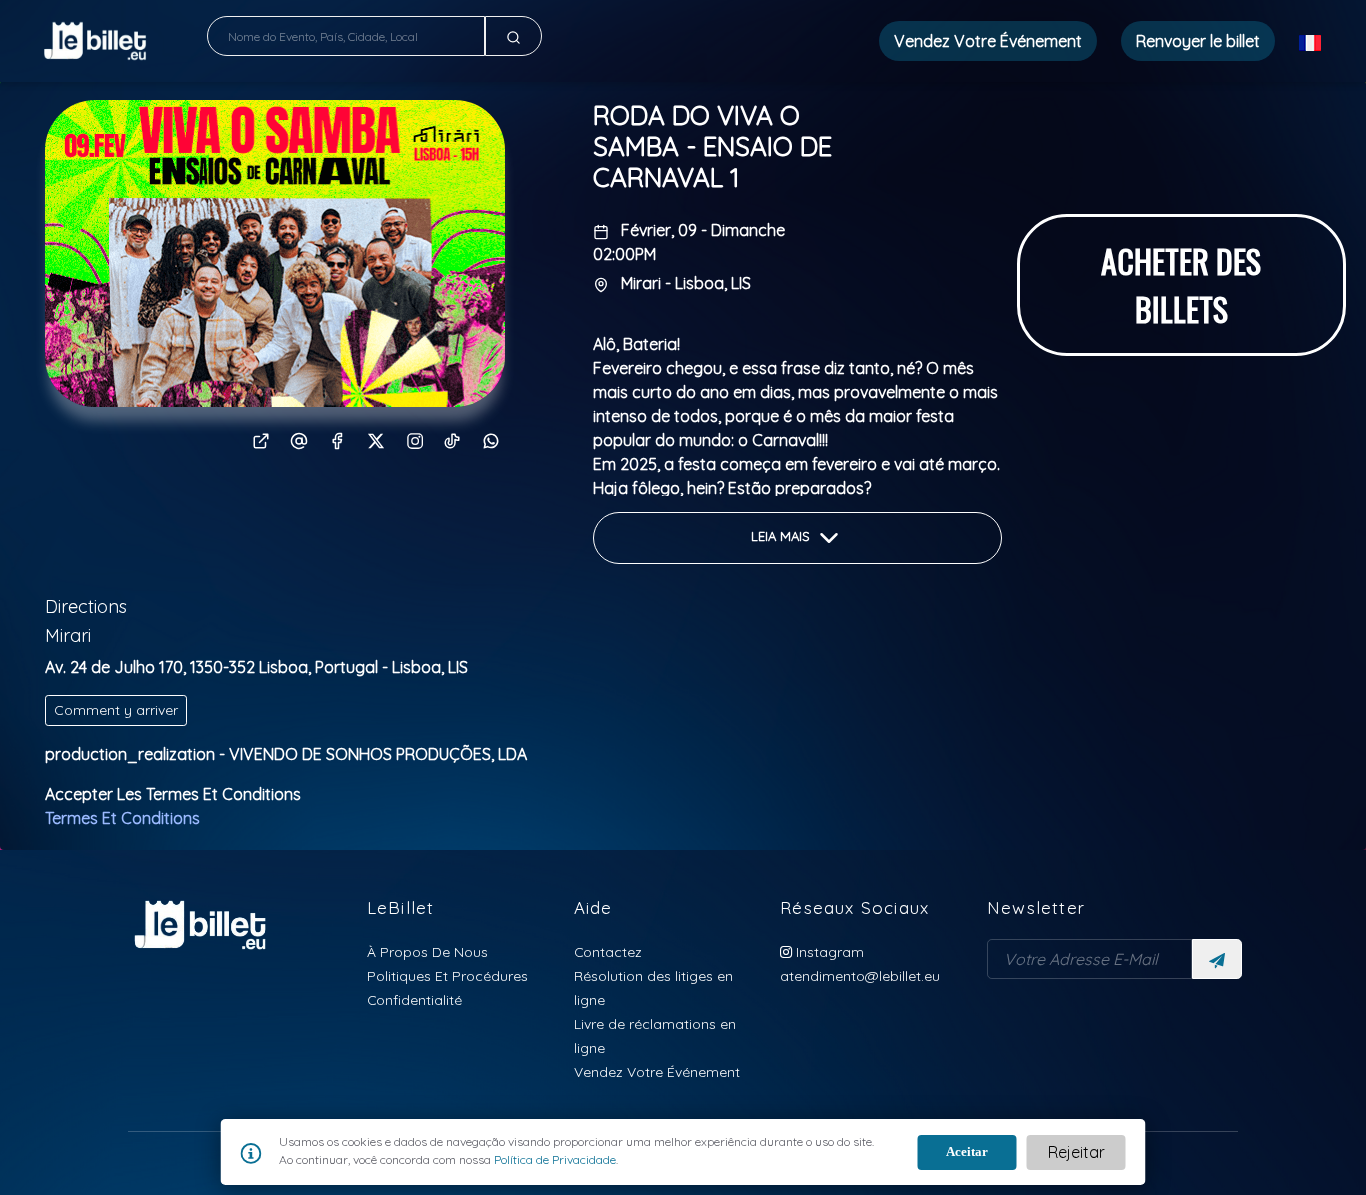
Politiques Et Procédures (447, 975)
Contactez (608, 951)
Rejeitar (1076, 1152)
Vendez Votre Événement (988, 41)
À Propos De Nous (427, 951)
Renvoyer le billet (1198, 41)
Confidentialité (414, 999)
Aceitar (967, 1151)
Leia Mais (782, 536)
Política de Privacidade (553, 1159)
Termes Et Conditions (122, 818)
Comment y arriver (116, 710)
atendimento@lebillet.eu (860, 975)
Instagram (828, 951)
